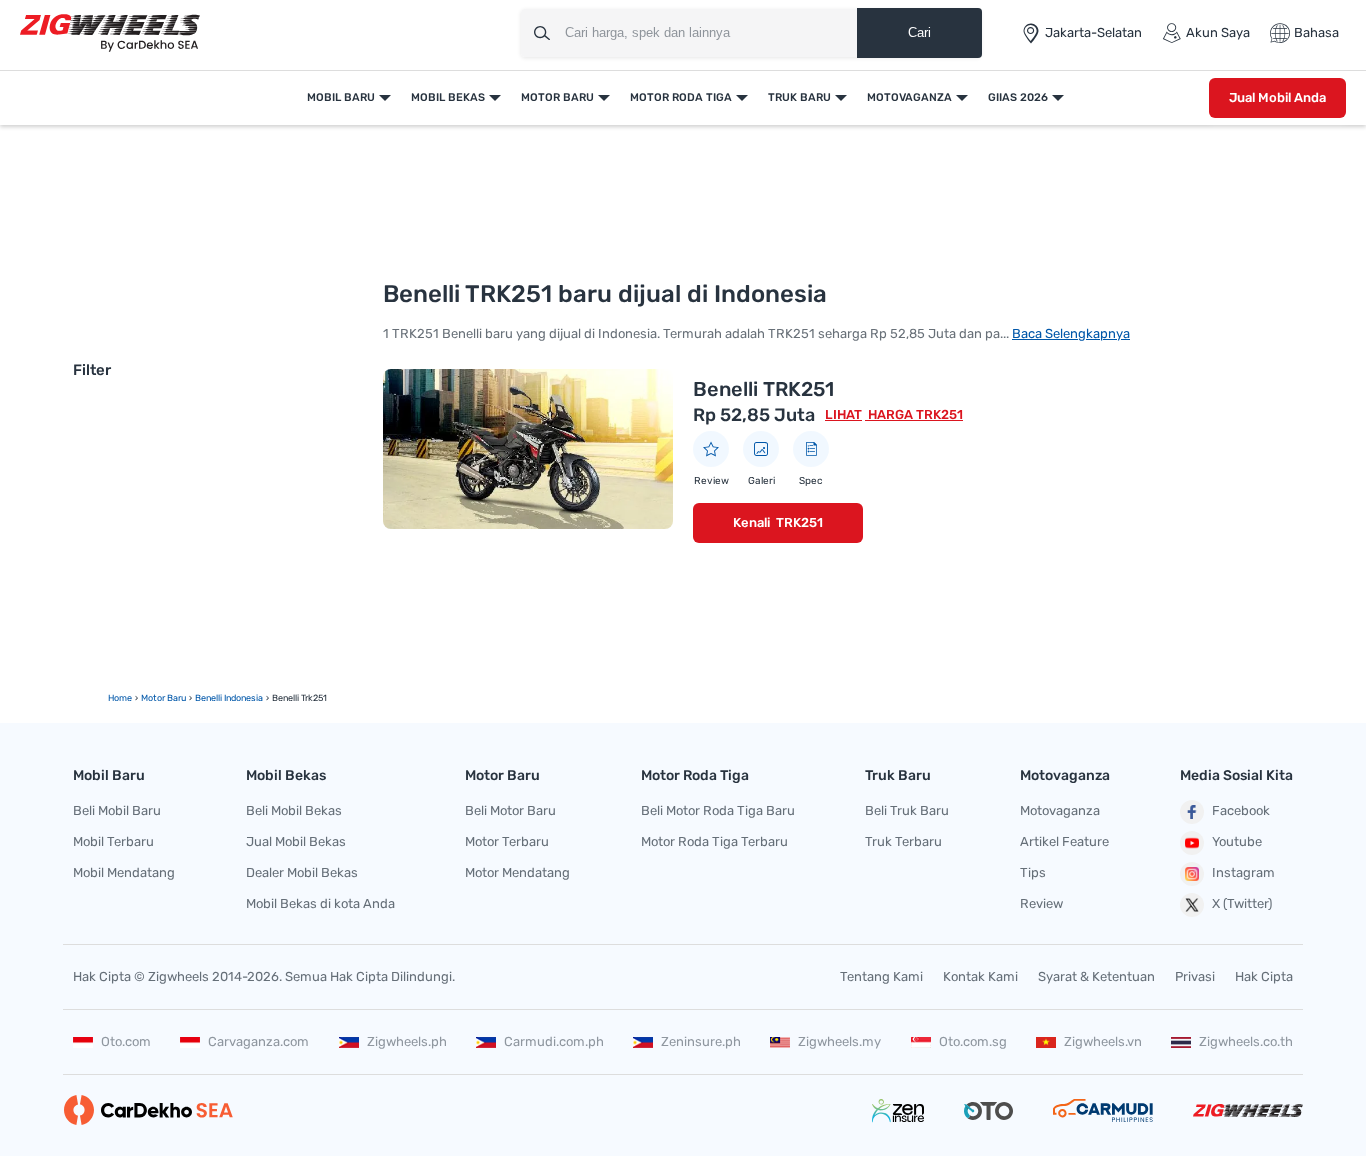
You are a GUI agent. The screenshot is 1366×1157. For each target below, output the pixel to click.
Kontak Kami (980, 976)
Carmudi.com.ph (554, 1041)
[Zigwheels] (110, 33)
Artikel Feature (1064, 841)
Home (120, 698)
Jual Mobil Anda (1277, 97)
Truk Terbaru (903, 841)
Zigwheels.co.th (1246, 1041)
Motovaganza (909, 97)
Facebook (1241, 810)
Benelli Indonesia (229, 698)
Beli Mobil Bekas (294, 810)
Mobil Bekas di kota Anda (320, 903)
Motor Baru (557, 97)
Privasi (1195, 976)
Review (1041, 903)
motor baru (163, 698)
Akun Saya (1218, 32)
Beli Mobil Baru (117, 810)
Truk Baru (799, 97)
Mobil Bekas (448, 97)
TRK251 (799, 522)
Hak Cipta (1264, 976)
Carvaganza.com (258, 1041)
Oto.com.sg (973, 1041)
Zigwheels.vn (1103, 1041)
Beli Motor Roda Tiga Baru (718, 810)
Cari (919, 32)
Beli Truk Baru (907, 810)
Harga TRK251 (914, 414)
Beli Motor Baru (510, 810)
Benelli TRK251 (763, 389)
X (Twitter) (1242, 903)
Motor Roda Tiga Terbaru (714, 841)
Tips (1033, 872)
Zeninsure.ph (701, 1041)
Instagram (1243, 872)
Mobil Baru (341, 97)
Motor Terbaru (507, 841)
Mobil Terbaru (113, 841)
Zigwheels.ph (407, 1041)
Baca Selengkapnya (1071, 333)
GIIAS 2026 (1018, 97)
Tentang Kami (881, 976)
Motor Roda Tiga (681, 97)
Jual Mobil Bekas (296, 841)
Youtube (1237, 841)
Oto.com (126, 1041)
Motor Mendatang (517, 872)
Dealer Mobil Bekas (302, 872)
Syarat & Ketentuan (1096, 976)
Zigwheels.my (839, 1041)
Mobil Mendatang (124, 872)
